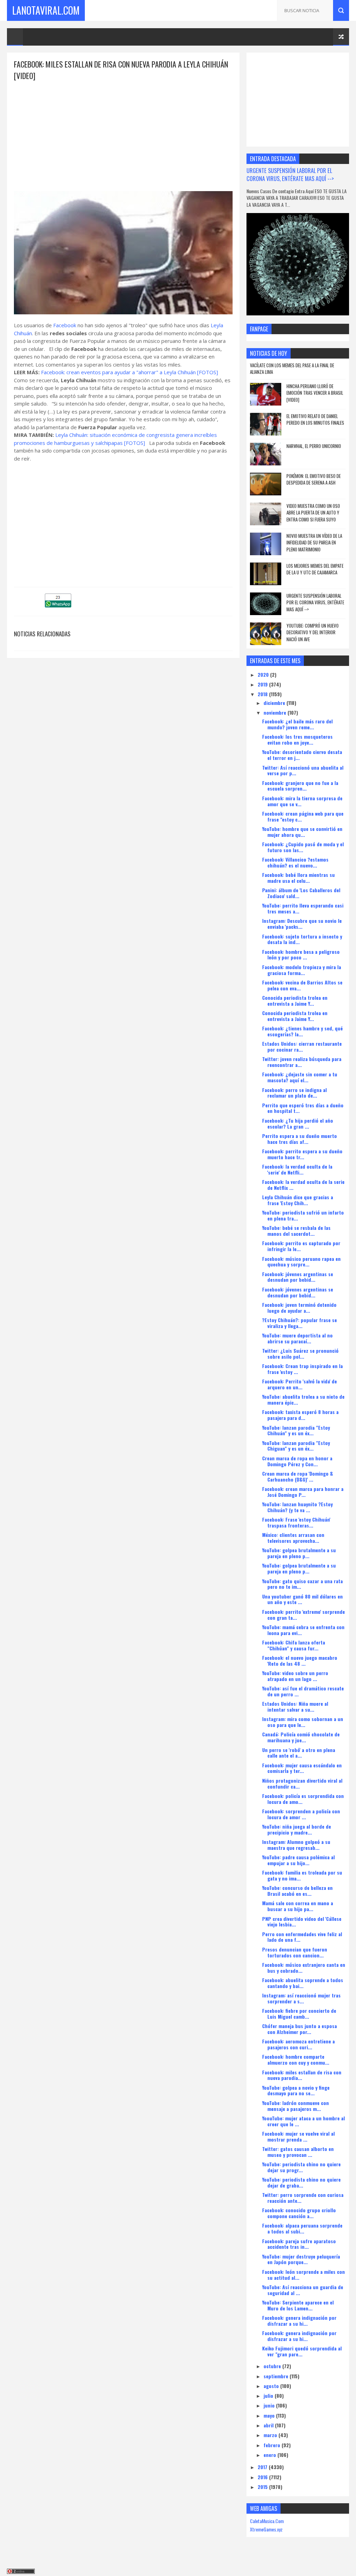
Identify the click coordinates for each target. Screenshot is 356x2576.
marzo (271, 2435)
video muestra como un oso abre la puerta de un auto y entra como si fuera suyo (313, 513)
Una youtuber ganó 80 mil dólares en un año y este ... (302, 1599)
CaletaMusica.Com (267, 2521)
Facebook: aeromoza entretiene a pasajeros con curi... (298, 2044)
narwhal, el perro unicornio (314, 446)
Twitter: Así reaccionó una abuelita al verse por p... (303, 770)
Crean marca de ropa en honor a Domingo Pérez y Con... (297, 1461)
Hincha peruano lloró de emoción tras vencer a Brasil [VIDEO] (315, 393)
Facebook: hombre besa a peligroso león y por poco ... (301, 955)
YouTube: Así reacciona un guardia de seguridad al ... (303, 2290)
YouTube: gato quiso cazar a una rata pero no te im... (302, 1584)
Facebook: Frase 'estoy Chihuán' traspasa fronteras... (296, 1522)
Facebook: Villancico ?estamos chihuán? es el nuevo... (295, 862)
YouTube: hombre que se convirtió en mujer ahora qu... (302, 832)
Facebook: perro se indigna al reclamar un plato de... (294, 1093)
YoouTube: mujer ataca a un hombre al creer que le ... (304, 2121)
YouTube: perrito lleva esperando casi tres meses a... (303, 908)
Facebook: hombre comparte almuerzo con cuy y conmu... (296, 2059)
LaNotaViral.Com (46, 10)
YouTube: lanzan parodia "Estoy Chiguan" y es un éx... (296, 1446)
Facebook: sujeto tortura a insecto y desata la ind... (302, 939)
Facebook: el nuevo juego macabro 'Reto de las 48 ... (300, 1660)
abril (269, 2425)
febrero (273, 2445)
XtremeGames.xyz (266, 2529)
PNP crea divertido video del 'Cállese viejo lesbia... (302, 1922)
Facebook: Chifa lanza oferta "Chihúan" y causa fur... (294, 1645)
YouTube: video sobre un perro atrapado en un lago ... (295, 1676)
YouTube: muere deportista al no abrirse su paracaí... (297, 1338)
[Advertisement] (123, 130)
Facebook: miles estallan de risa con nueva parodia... (302, 2075)
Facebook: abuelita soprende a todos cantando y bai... (303, 1983)
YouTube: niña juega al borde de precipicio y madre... (297, 1829)
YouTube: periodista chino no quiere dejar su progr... (301, 2167)
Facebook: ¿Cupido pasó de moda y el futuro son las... (303, 847)
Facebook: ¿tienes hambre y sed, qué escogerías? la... (302, 1031)
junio (270, 2405)
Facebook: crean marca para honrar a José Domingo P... (303, 1492)
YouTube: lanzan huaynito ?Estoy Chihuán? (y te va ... (297, 1507)
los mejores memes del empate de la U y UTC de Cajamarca (315, 569)
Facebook (65, 325)
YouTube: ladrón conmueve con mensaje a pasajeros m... (296, 2106)
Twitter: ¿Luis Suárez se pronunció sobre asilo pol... (300, 1353)
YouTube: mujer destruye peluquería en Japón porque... (301, 2259)
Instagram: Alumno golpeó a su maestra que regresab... (296, 1845)
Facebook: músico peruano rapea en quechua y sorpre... (301, 1262)
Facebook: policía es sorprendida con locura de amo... (303, 1799)
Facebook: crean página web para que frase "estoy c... (303, 816)
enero (270, 2455)
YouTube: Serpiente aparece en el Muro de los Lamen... (298, 2305)
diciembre (275, 703)
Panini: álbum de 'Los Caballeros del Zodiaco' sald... (301, 893)
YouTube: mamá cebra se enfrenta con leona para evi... (303, 1630)
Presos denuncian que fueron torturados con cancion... (295, 1952)
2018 (263, 694)
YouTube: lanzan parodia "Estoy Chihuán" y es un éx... (296, 1430)
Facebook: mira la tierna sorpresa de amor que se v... (302, 801)
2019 (263, 684)
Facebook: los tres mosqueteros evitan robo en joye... (297, 739)
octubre (273, 2366)
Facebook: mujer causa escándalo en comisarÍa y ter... (302, 1768)
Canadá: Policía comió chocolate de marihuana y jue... (301, 1737)
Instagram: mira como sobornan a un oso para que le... (303, 1722)
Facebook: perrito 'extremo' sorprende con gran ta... (304, 1615)
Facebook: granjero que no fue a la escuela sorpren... (300, 786)
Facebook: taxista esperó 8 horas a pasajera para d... (300, 1415)
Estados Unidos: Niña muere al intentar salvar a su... (295, 1706)
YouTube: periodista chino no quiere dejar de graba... (301, 2182)
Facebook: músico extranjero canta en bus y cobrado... (304, 1968)
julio (269, 2396)
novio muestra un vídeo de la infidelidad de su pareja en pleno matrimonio (314, 543)
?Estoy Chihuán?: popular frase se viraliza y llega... (300, 1323)
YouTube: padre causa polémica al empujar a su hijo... (298, 1860)
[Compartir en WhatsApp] (58, 605)
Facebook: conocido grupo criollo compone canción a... (299, 2213)
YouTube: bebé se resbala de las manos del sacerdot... (296, 1231)
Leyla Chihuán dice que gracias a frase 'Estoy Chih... (298, 1200)
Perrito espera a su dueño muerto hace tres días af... (300, 1139)
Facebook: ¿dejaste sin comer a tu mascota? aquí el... (300, 1077)
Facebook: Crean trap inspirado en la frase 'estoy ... (302, 1369)
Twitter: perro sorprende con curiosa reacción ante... (303, 2198)
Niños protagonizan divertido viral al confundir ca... (302, 1783)
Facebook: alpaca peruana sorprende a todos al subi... (302, 2228)
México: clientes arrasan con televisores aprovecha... (293, 1538)
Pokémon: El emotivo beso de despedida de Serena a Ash (314, 479)
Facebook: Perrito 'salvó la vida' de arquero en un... (300, 1384)
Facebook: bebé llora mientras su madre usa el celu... (298, 878)
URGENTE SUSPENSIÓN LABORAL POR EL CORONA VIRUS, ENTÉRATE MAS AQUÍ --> (290, 174)
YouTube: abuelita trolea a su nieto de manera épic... (303, 1399)
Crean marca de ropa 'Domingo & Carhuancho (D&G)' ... (298, 1476)
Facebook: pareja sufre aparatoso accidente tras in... (299, 2244)
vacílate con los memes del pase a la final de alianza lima (292, 369)
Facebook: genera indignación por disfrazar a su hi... (299, 2320)
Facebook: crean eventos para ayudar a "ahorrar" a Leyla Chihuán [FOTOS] (130, 372)
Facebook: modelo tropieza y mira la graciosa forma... (302, 970)
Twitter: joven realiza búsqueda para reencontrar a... (302, 1062)
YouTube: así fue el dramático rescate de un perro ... (303, 1691)
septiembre (277, 2376)
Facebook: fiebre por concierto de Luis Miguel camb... (299, 2013)
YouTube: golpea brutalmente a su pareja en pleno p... (299, 1553)
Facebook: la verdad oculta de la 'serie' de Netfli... (297, 1169)
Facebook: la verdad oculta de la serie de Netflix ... (303, 1185)
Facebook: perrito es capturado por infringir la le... (301, 1246)
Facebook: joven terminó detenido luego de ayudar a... (299, 1307)
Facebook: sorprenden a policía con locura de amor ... (301, 1814)
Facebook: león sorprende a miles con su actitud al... (304, 2275)
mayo (270, 2415)
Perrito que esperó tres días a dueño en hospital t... (303, 1108)
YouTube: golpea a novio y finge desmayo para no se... (296, 2090)
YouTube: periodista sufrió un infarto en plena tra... (303, 1215)
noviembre (276, 712)
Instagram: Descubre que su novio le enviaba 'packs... (302, 924)
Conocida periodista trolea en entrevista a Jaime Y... (295, 1000)
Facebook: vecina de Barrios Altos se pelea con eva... (302, 985)
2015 (263, 2487)
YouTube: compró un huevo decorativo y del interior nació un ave (313, 632)
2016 (263, 2477)
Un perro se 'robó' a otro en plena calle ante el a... (299, 1753)
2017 (263, 2467)
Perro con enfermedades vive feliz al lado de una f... (302, 1937)
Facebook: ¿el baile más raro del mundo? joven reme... (297, 724)
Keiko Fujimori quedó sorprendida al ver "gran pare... (302, 2351)
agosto (272, 2386)
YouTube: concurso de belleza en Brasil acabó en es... (297, 1891)
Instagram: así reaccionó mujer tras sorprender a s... (301, 1998)
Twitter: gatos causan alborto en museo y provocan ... (298, 2152)
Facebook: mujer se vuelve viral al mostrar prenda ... (298, 2136)
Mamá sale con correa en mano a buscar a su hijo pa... (298, 1906)
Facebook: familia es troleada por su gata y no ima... (302, 1875)
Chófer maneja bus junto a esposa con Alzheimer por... (300, 2029)
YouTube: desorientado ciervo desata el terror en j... (302, 755)
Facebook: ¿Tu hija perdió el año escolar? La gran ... (298, 1123)
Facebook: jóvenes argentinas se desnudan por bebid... (298, 1277)
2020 (264, 674)
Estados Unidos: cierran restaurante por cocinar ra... (302, 1046)
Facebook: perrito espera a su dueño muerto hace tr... (302, 1154)
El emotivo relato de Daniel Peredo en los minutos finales (315, 419)
